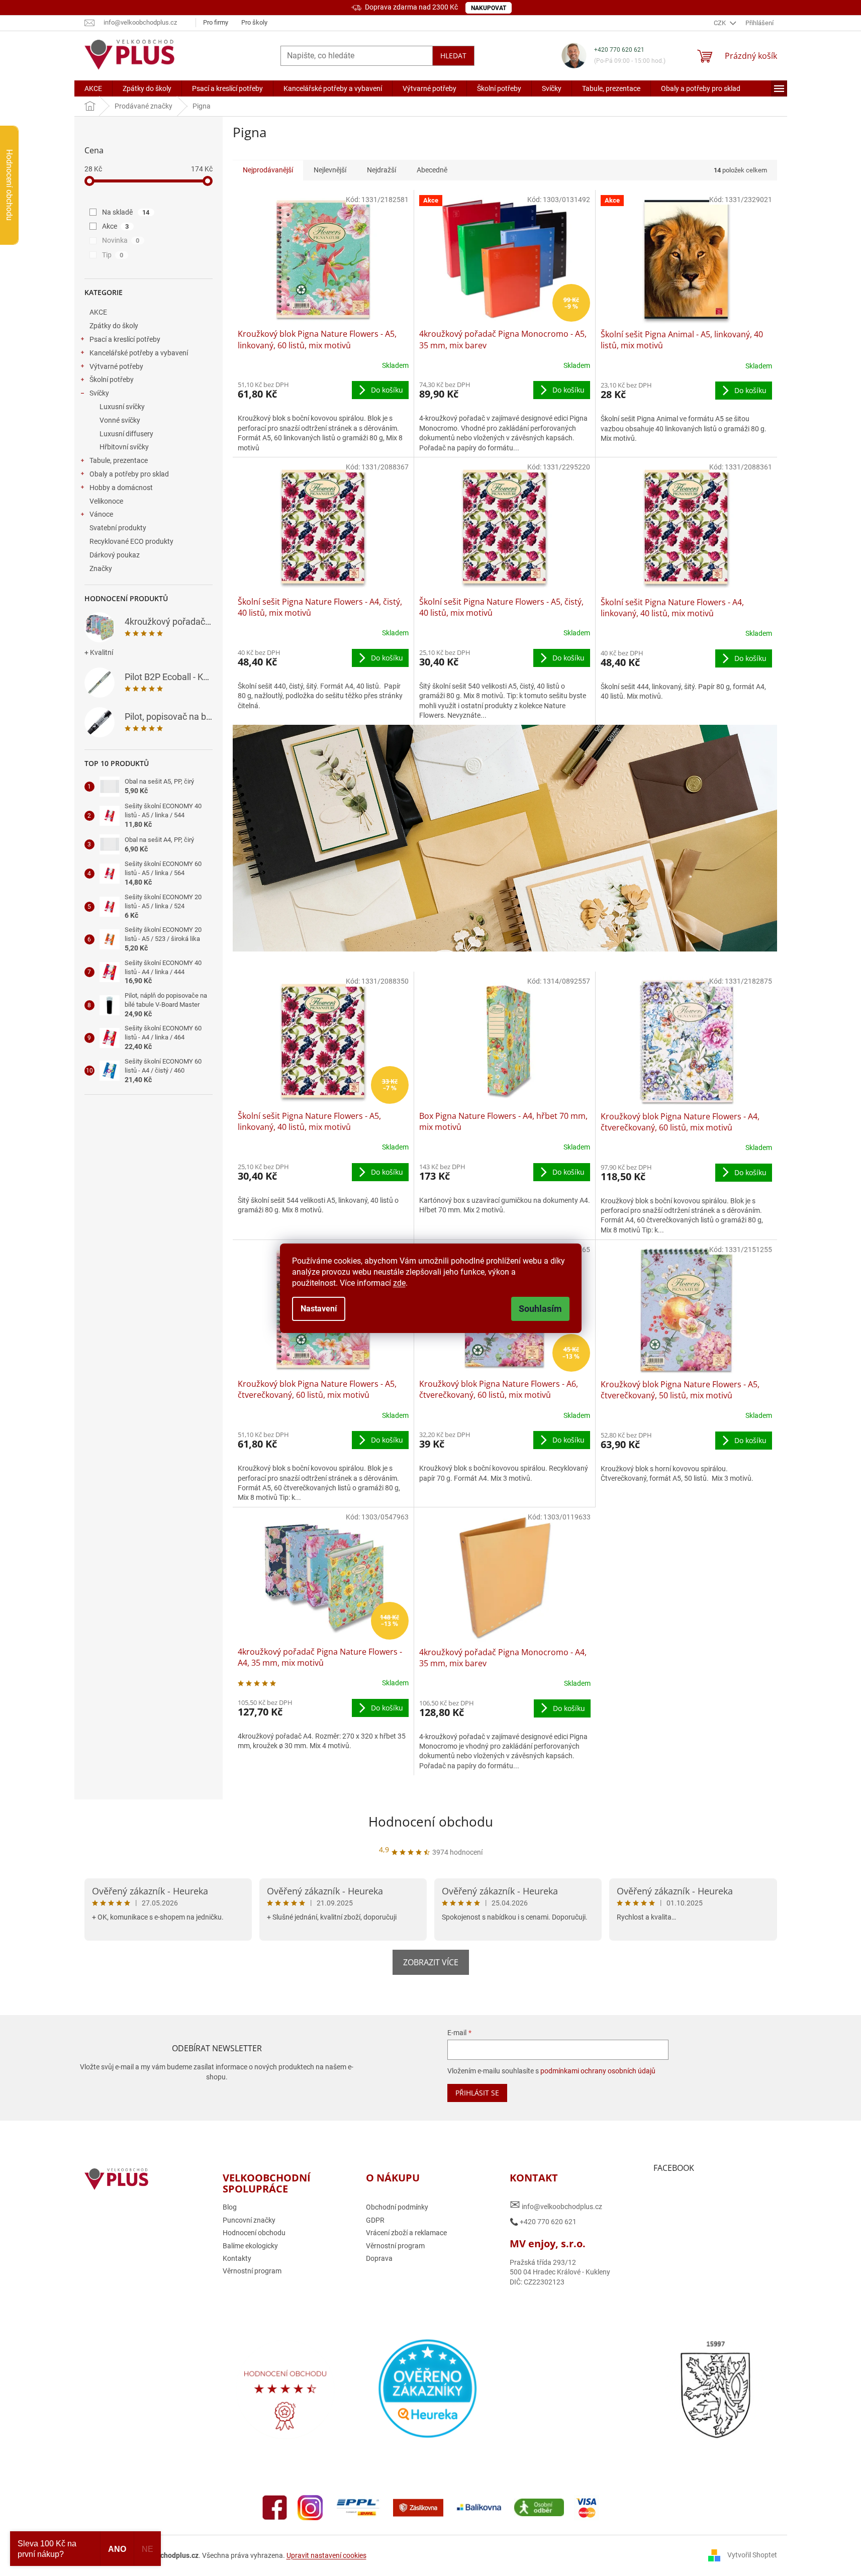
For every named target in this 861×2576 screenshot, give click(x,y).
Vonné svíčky (120, 420)
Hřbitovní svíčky (124, 447)
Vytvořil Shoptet (752, 2555)
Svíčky (99, 393)
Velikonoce (106, 501)
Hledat (453, 56)
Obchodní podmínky (397, 2207)
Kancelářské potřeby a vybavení (139, 353)
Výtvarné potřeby (116, 366)
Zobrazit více (431, 1962)
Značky (101, 568)
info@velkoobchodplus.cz (556, 2205)
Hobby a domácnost (121, 488)
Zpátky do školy (114, 326)
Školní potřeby (112, 379)
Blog (230, 2207)
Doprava (379, 2258)
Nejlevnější (330, 170)
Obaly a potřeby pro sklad (129, 474)
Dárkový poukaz (115, 555)
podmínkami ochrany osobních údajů (598, 2071)
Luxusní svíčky (122, 407)
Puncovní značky (249, 2220)
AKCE (98, 312)
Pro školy (254, 22)
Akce (116, 226)
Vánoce (101, 514)
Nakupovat (489, 8)
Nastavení (319, 1309)
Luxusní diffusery (126, 434)
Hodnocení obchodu (431, 1822)
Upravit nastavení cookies (326, 2555)
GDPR (375, 2220)
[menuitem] (93, 88)
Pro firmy (216, 22)
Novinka (121, 240)
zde (399, 1283)
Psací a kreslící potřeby (125, 339)
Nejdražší (381, 170)
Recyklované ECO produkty (131, 541)
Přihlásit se (477, 2093)
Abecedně (432, 170)
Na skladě (126, 212)
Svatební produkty (118, 528)
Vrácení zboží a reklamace (406, 2233)
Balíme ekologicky (250, 2246)
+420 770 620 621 (619, 50)
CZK (721, 23)
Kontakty (237, 2258)
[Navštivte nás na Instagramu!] (310, 2507)
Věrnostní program (252, 2271)
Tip (113, 255)
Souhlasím (540, 1309)
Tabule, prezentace (119, 460)
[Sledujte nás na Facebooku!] (275, 2507)
